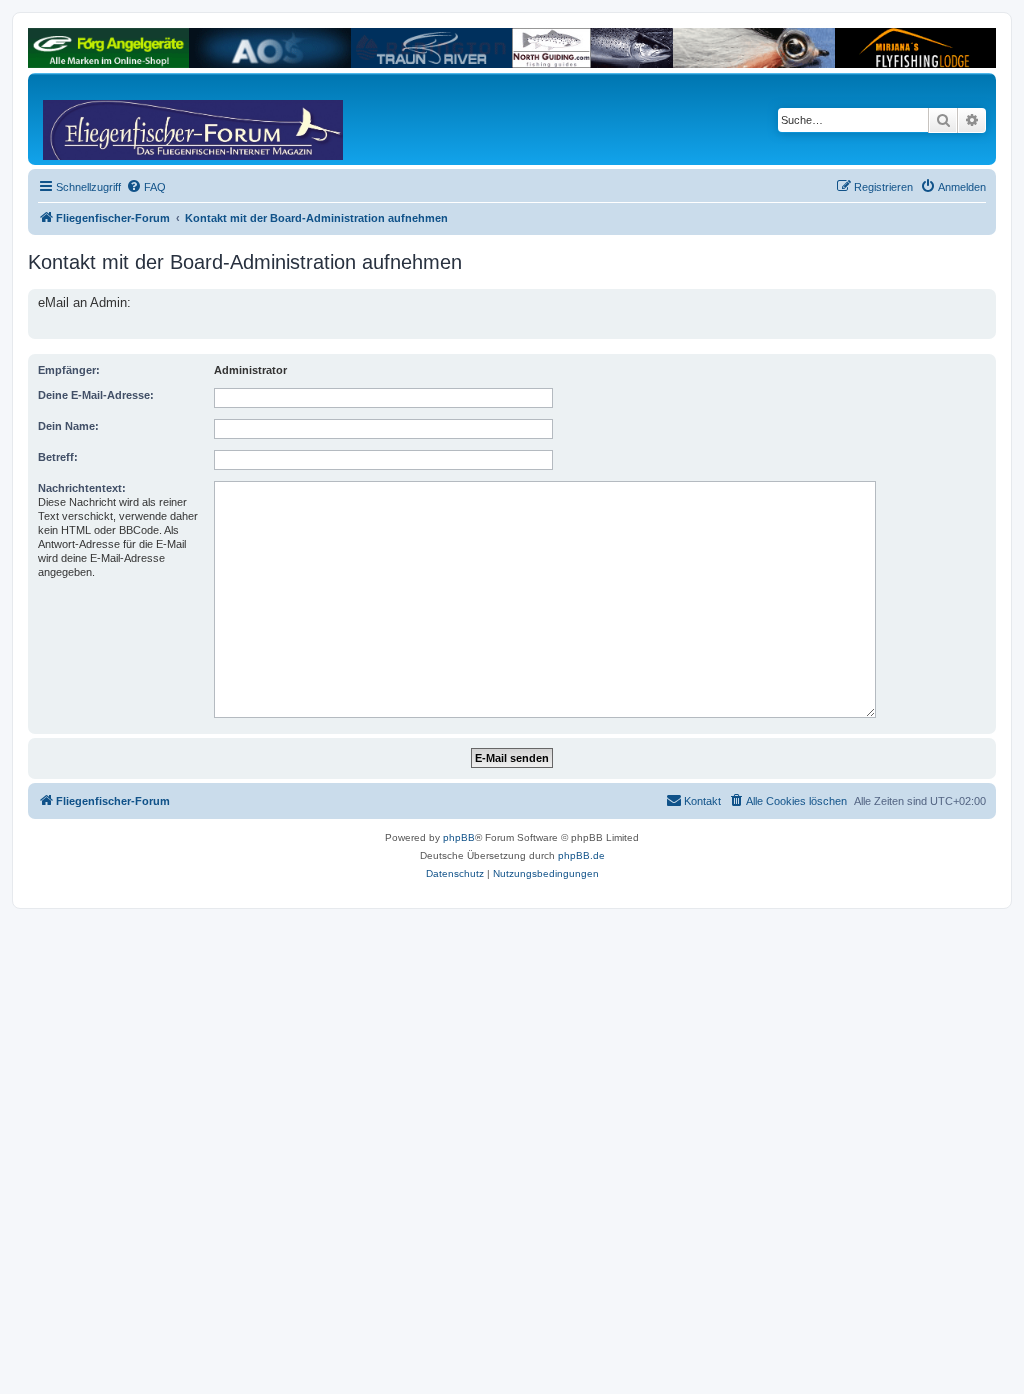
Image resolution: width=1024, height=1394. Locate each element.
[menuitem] (146, 187)
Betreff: (58, 457)
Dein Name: (68, 426)
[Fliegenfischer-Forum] (119, 119)
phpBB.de (581, 855)
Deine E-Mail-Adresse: (96, 395)
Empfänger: (69, 370)
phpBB (459, 837)
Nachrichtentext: (82, 488)
